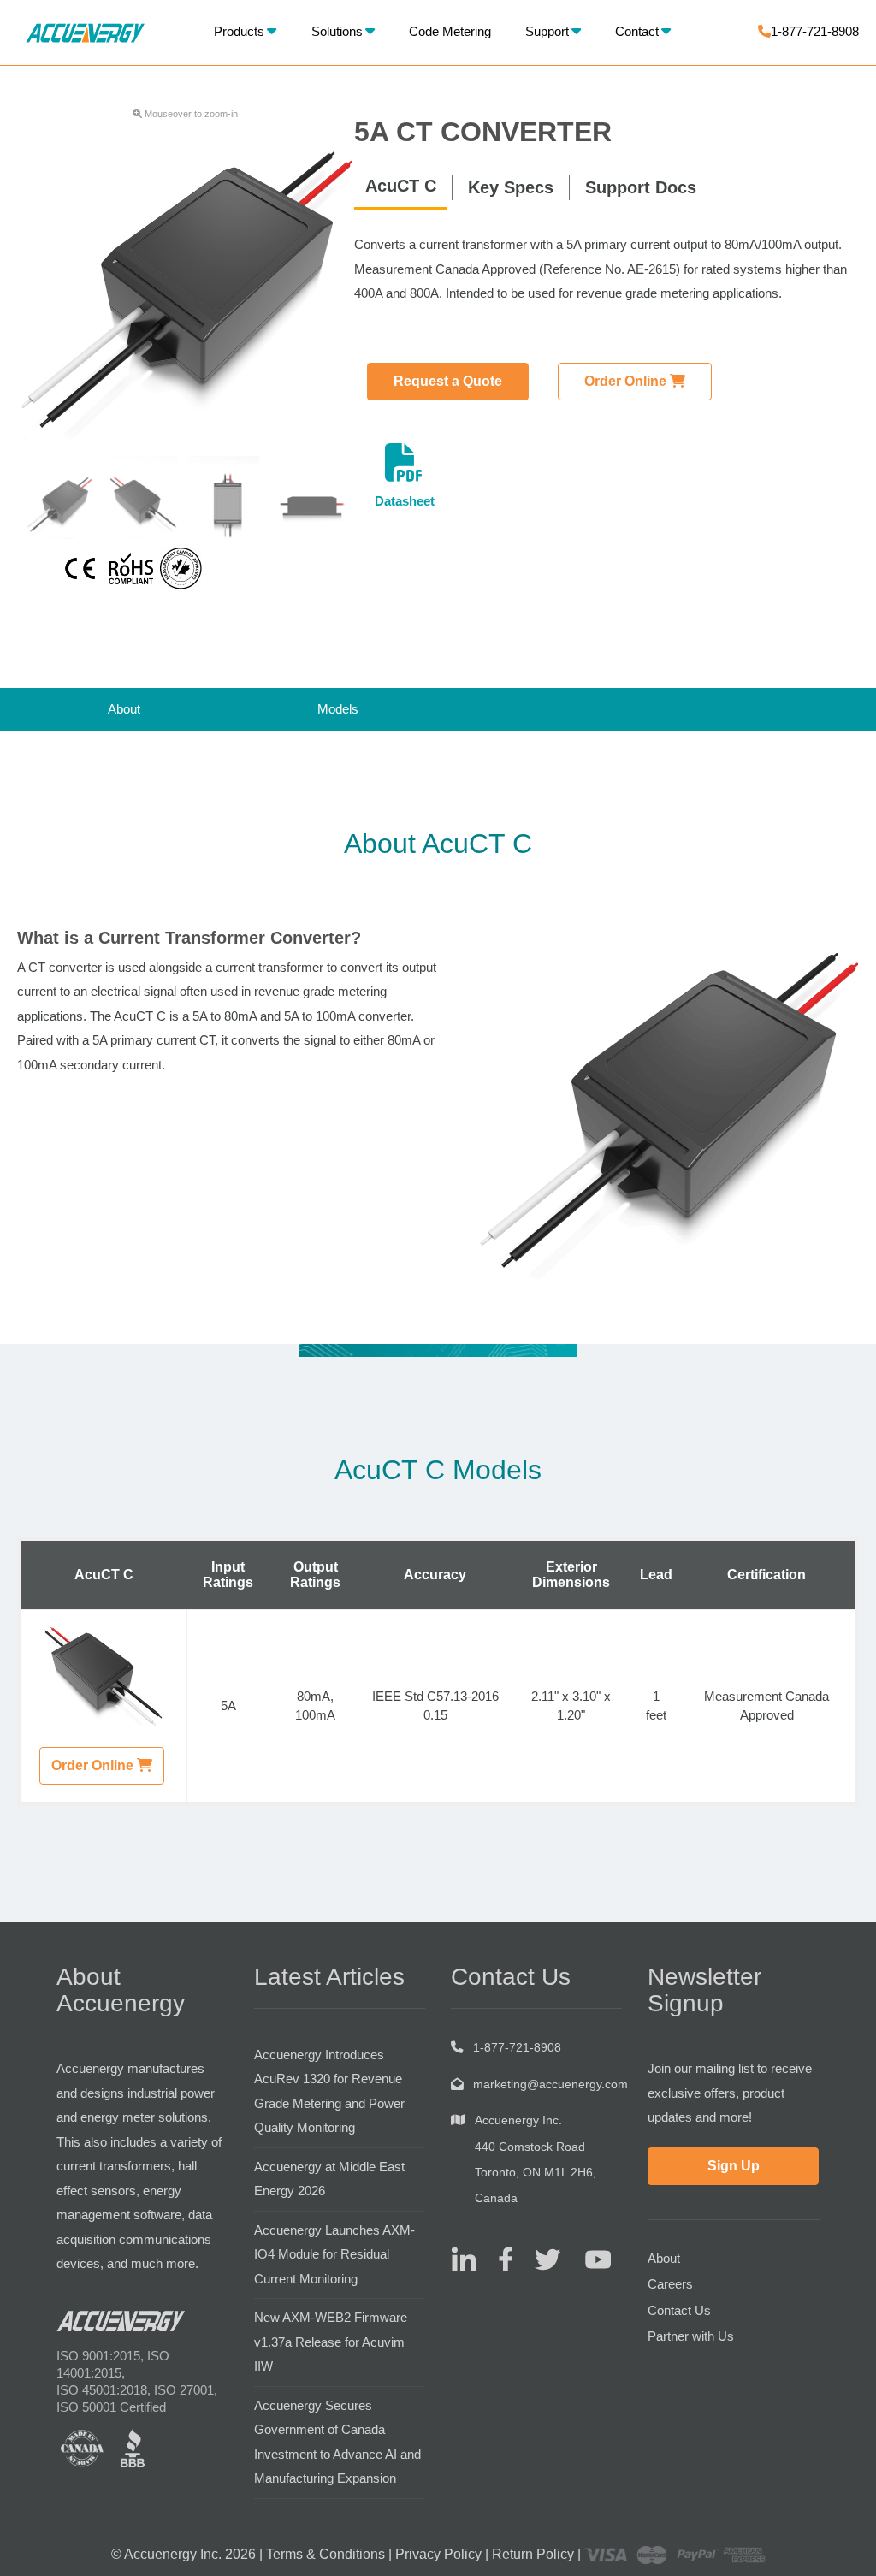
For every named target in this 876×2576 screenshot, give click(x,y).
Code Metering (450, 31)
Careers (670, 2284)
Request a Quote (448, 381)
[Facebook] (499, 2258)
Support (547, 31)
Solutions (337, 31)
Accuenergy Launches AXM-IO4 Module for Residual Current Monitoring (334, 2254)
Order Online (627, 381)
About (124, 709)
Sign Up (734, 2166)
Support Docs (641, 187)
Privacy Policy (438, 2554)
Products (239, 31)
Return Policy (533, 2554)
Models (338, 709)
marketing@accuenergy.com (550, 2084)
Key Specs (511, 187)
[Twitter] (541, 2258)
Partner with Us (691, 2336)
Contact (637, 31)
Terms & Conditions (326, 2554)
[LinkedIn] (464, 2258)
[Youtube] (587, 2258)
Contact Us (679, 2310)
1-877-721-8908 (815, 31)
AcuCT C (401, 186)
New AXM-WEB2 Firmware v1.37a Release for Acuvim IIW (331, 2342)
